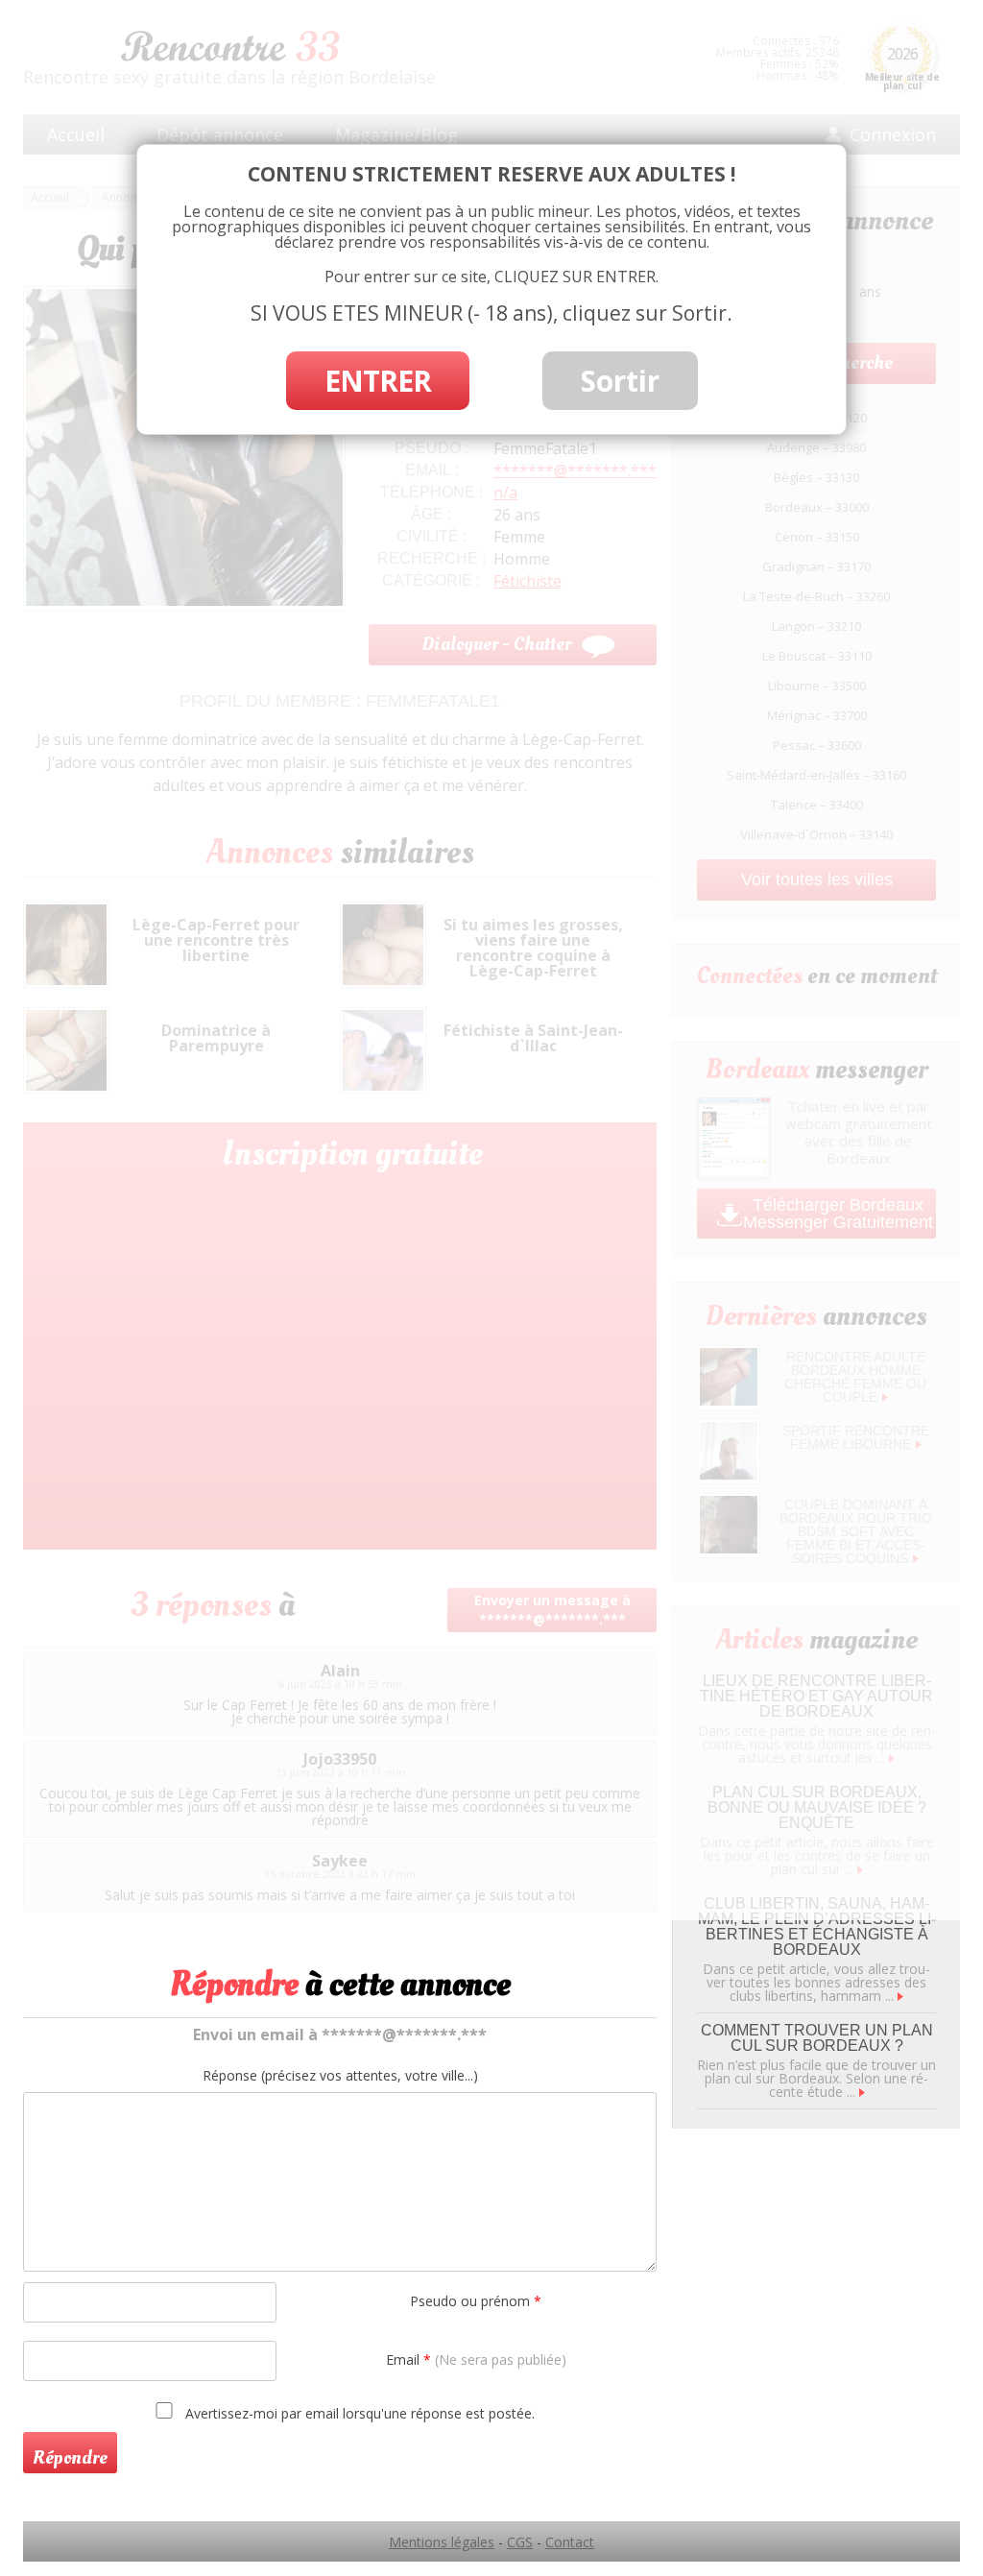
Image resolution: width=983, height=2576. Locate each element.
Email (476, 2359)
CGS (520, 2542)
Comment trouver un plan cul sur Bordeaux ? (817, 2038)
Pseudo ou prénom (476, 2301)
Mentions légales (442, 2542)
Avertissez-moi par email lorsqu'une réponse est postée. (358, 2413)
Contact (570, 2542)
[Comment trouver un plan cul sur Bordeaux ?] (862, 2092)
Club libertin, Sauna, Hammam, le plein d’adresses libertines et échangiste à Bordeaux (817, 1926)
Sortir (620, 381)
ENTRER (378, 381)
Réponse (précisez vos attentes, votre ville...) (340, 2076)
